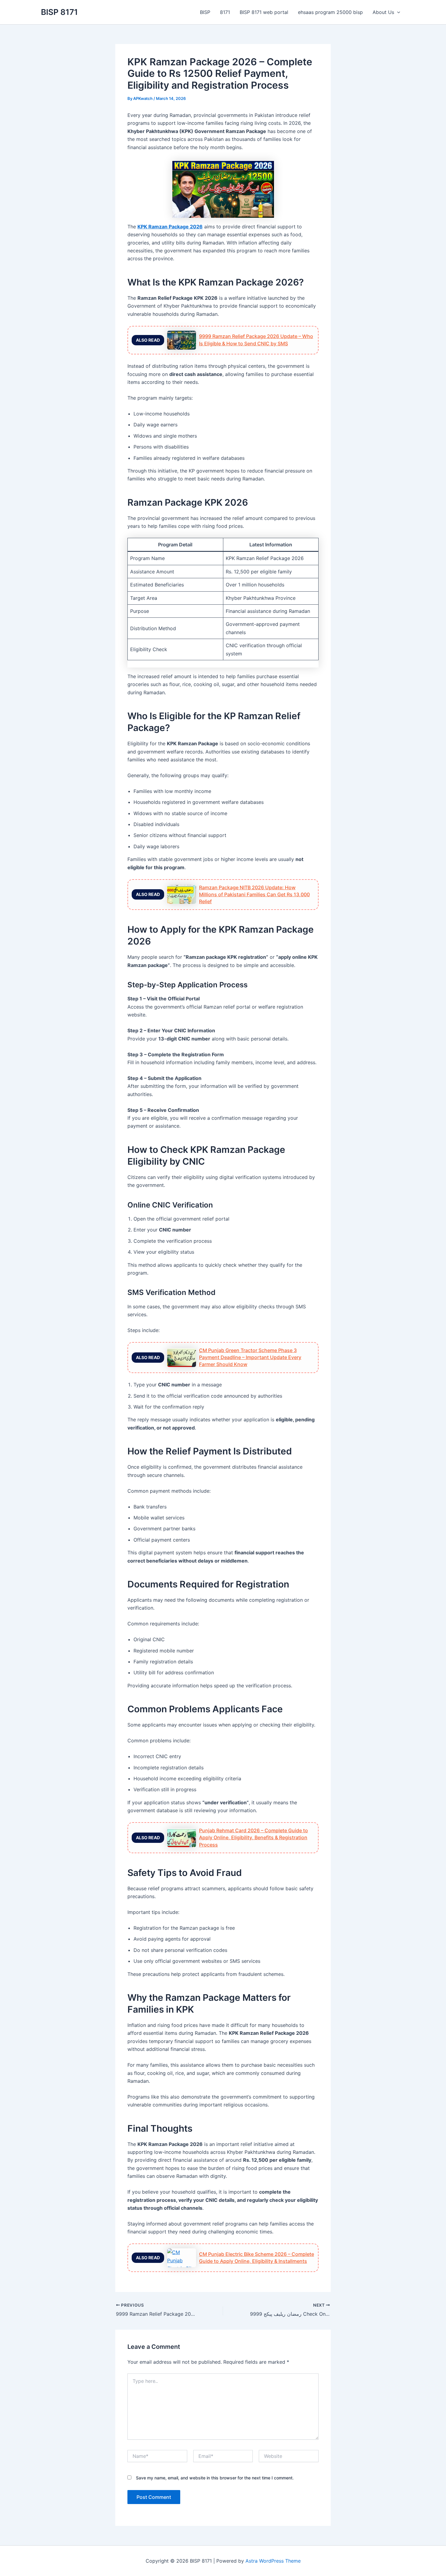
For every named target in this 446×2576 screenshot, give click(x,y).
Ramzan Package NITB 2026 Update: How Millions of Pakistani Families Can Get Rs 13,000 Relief (254, 894)
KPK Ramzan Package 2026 (170, 227)
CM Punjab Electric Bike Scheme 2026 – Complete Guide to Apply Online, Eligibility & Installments (257, 2258)
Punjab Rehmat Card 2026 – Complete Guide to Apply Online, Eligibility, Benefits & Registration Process (253, 1837)
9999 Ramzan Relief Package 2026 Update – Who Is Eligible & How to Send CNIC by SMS (256, 340)
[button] (397, 12)
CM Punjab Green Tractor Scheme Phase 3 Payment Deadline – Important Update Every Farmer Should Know (250, 1357)
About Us (383, 12)
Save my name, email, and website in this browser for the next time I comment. (215, 2478)
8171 (225, 12)
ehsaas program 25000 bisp (330, 12)
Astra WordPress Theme (273, 2561)
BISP (205, 12)
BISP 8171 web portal (264, 12)
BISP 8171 (59, 12)
